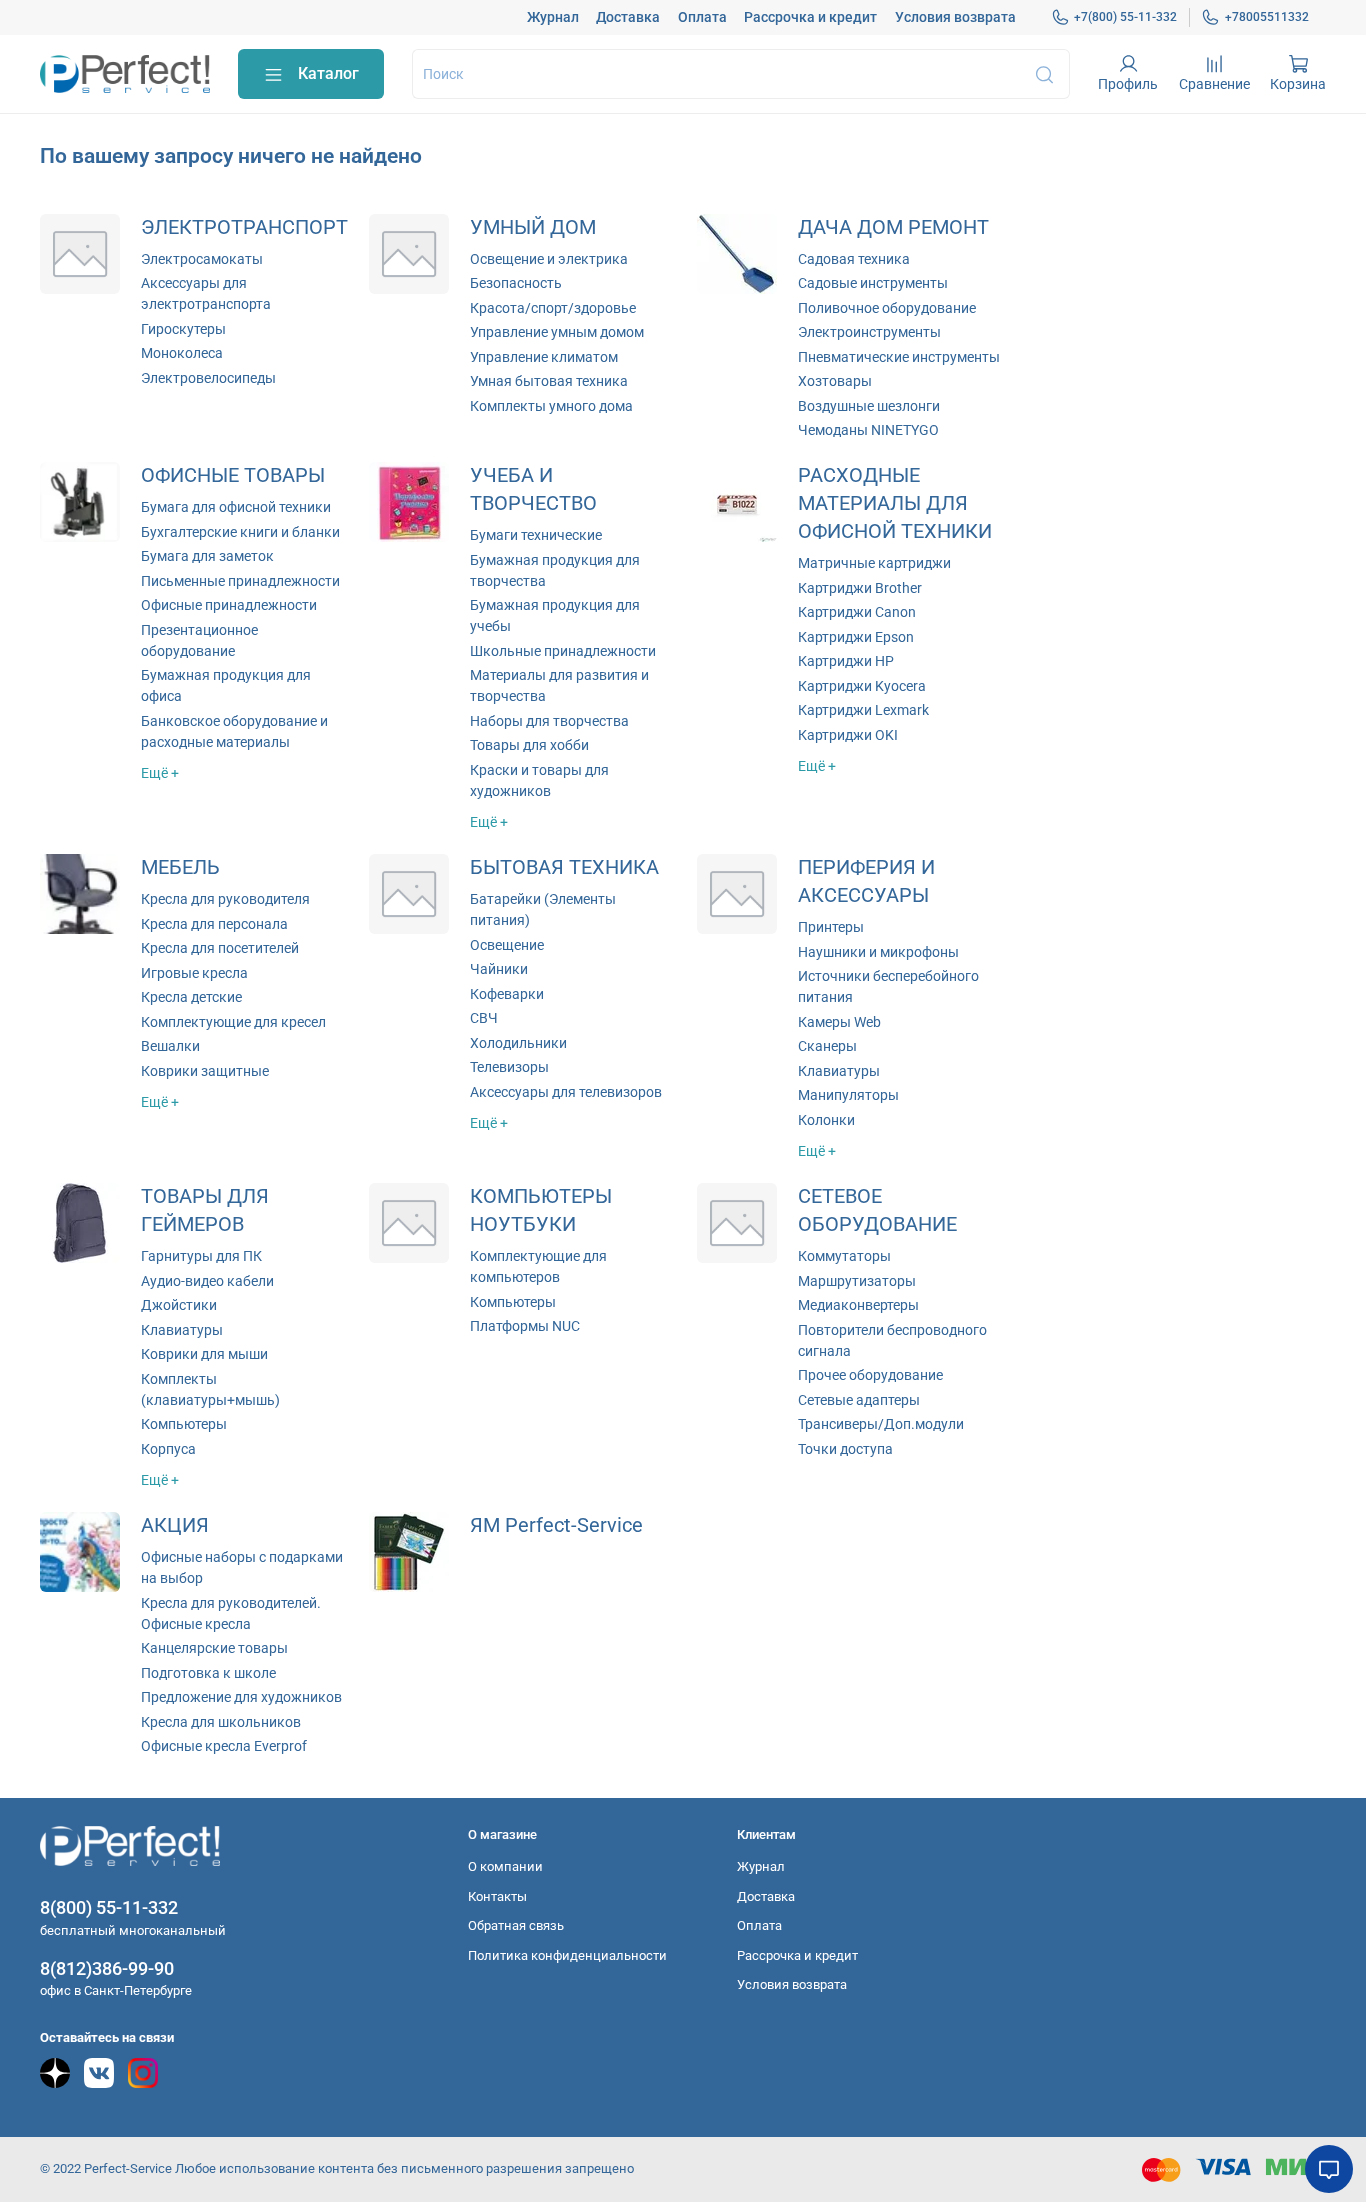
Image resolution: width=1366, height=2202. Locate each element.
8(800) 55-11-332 (109, 1907)
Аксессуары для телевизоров (566, 1092)
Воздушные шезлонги (869, 406)
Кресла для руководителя (225, 899)
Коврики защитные (205, 1071)
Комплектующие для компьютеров (538, 1266)
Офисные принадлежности (229, 605)
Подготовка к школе (208, 1673)
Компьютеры (184, 1424)
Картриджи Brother (860, 588)
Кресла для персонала (214, 924)
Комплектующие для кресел (233, 1022)
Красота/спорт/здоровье (553, 308)
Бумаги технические (536, 535)
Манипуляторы (848, 1095)
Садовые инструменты (873, 283)
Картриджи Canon (857, 612)
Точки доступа (845, 1449)
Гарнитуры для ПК (201, 1256)
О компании (505, 1866)
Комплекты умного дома (551, 406)
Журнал (553, 17)
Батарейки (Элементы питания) (543, 909)
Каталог (328, 73)
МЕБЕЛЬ (180, 867)
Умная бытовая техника (549, 381)
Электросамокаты (202, 259)
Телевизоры (509, 1067)
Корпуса (168, 1449)
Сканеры (827, 1046)
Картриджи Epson (856, 637)
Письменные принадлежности (240, 581)
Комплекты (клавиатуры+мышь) (210, 1389)
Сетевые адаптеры (859, 1400)
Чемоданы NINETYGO (868, 430)
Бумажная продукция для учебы (555, 615)
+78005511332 (1267, 17)
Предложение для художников (241, 1697)
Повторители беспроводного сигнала (892, 1340)
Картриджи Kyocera (862, 686)
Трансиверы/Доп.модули (881, 1424)
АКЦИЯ (175, 1525)
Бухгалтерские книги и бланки (240, 532)
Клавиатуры (839, 1071)
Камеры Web (839, 1022)
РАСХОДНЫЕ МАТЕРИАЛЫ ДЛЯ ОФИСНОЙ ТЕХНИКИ (895, 503)
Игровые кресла (194, 973)
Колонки (826, 1120)
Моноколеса (182, 353)
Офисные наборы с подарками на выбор (242, 1567)
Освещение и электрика (549, 259)
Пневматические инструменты (899, 357)
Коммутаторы (844, 1256)
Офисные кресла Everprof (224, 1746)
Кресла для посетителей (220, 948)
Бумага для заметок (207, 556)
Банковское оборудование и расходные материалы (234, 731)
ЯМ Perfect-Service (556, 1525)
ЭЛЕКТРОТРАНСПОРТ (244, 227)
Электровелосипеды (208, 378)
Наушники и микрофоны (878, 952)
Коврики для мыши (204, 1354)
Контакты (497, 1896)
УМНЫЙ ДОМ (533, 227)
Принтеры (831, 927)
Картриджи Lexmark (863, 710)
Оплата (702, 17)
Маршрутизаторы (857, 1281)
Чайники (499, 969)
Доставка (628, 17)
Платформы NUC (525, 1326)
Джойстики (179, 1305)
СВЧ (484, 1018)
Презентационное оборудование (199, 640)
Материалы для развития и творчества (559, 685)
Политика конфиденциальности (567, 1955)
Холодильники (518, 1043)
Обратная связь (516, 1925)
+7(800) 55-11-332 (1125, 17)
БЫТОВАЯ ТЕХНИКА (564, 867)
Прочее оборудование (870, 1375)
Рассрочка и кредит (810, 17)
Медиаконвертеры (858, 1305)
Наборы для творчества (549, 721)
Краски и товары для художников (539, 780)
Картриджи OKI (848, 735)
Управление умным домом (557, 332)
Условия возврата (955, 17)
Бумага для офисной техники (236, 507)
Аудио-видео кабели (207, 1281)
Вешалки (170, 1046)
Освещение (507, 945)
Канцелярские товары (214, 1648)
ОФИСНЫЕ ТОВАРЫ (233, 475)
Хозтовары (835, 381)
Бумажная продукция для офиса (226, 685)
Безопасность (516, 283)
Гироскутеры (183, 329)
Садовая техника (854, 259)
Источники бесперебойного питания (888, 986)
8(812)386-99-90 (107, 1968)
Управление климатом (544, 357)
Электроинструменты (869, 332)
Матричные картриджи (874, 563)
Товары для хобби (529, 745)
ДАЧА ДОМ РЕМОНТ (893, 227)
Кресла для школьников (221, 1722)
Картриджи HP (846, 661)
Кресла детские (191, 997)
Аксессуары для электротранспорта (206, 293)
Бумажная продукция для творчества (555, 570)
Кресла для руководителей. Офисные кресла (231, 1613)
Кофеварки (507, 994)
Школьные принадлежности (563, 651)
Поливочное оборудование (887, 308)
